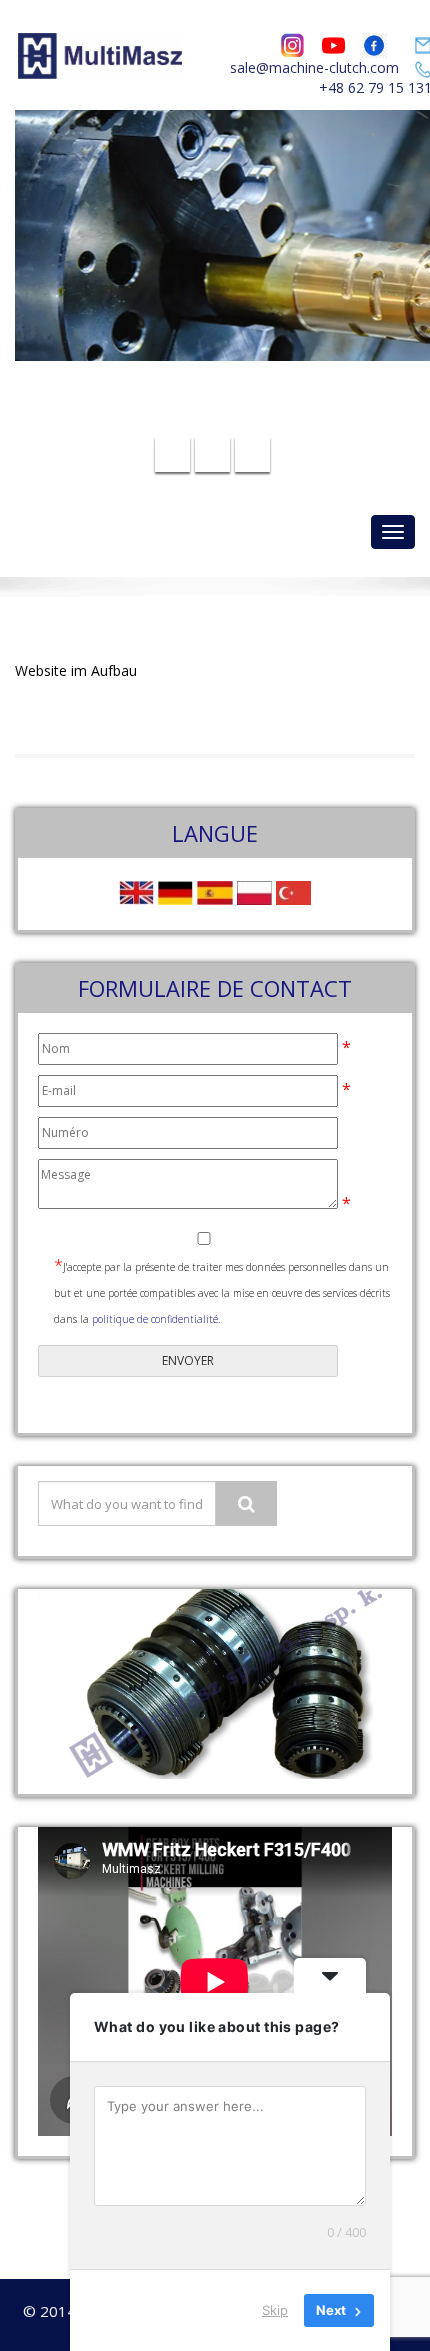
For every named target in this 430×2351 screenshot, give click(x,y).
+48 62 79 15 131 (227, 419)
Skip (275, 2310)
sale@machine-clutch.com (314, 67)
